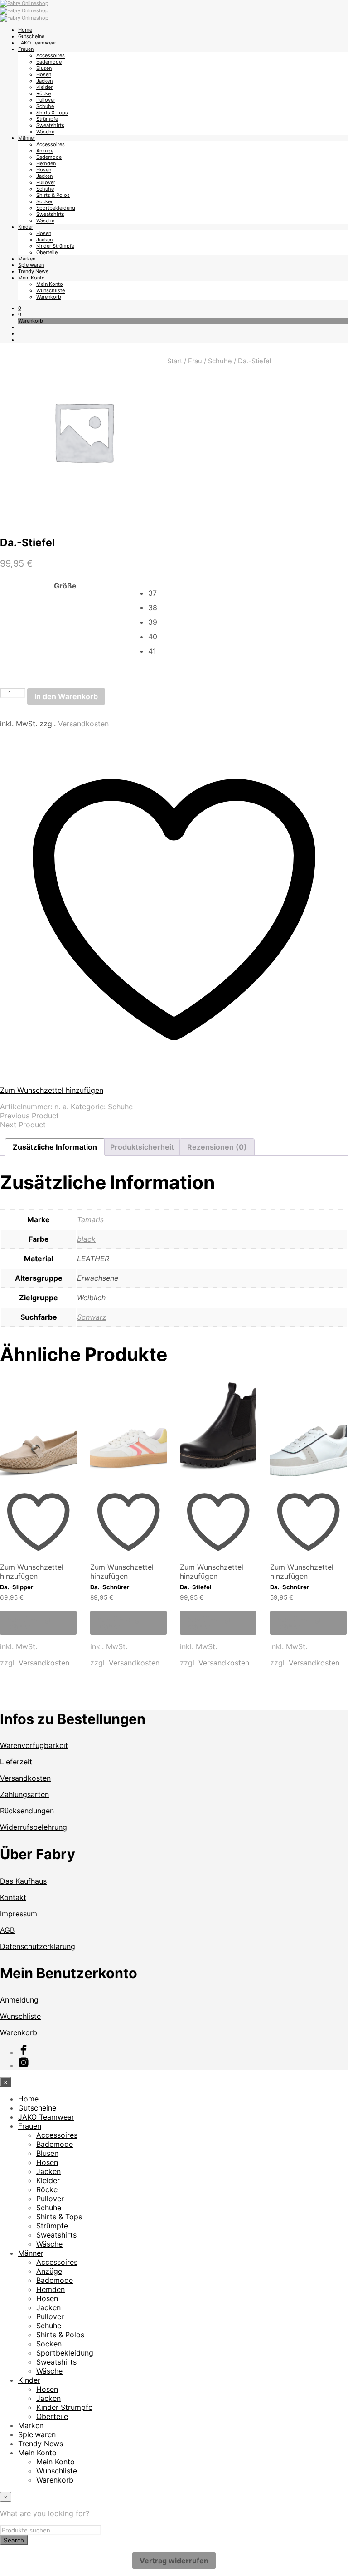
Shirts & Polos (53, 195)
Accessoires (51, 55)
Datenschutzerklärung (38, 1946)
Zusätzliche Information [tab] (55, 1147)
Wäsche (45, 132)
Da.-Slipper (17, 1587)
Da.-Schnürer (110, 1587)
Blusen (44, 68)
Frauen (26, 49)
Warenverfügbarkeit (34, 1745)
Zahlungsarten (24, 1794)
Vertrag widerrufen (174, 2561)
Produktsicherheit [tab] (142, 1147)
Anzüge (45, 151)
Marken (27, 259)
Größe (65, 586)
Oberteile (47, 252)
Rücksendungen (27, 1811)
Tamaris (90, 1219)
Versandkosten (83, 724)
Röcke (43, 93)
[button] (20, 308)
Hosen (44, 74)
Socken (45, 201)
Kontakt (13, 1897)
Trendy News (33, 271)
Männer (27, 138)
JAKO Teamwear (37, 43)
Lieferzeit (16, 1762)
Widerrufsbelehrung (34, 1827)
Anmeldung (19, 2000)
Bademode (49, 62)
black (86, 1239)
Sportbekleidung (56, 208)
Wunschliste (51, 290)
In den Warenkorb (66, 696)
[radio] (248, 593)
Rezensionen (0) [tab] (217, 1147)
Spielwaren (31, 265)
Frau (195, 361)
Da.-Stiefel (196, 1587)
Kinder (26, 227)
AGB (7, 1930)
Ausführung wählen (29, 1623)
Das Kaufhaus (23, 1881)
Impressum (19, 1914)
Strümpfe (47, 119)
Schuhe (45, 106)
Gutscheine (31, 36)
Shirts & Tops (52, 113)
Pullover (46, 100)
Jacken (44, 81)
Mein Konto (31, 278)
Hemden (46, 163)
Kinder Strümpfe (55, 246)
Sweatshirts (50, 125)
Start (175, 361)
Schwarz (92, 1317)
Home (25, 30)
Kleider (44, 87)
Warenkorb (49, 297)
